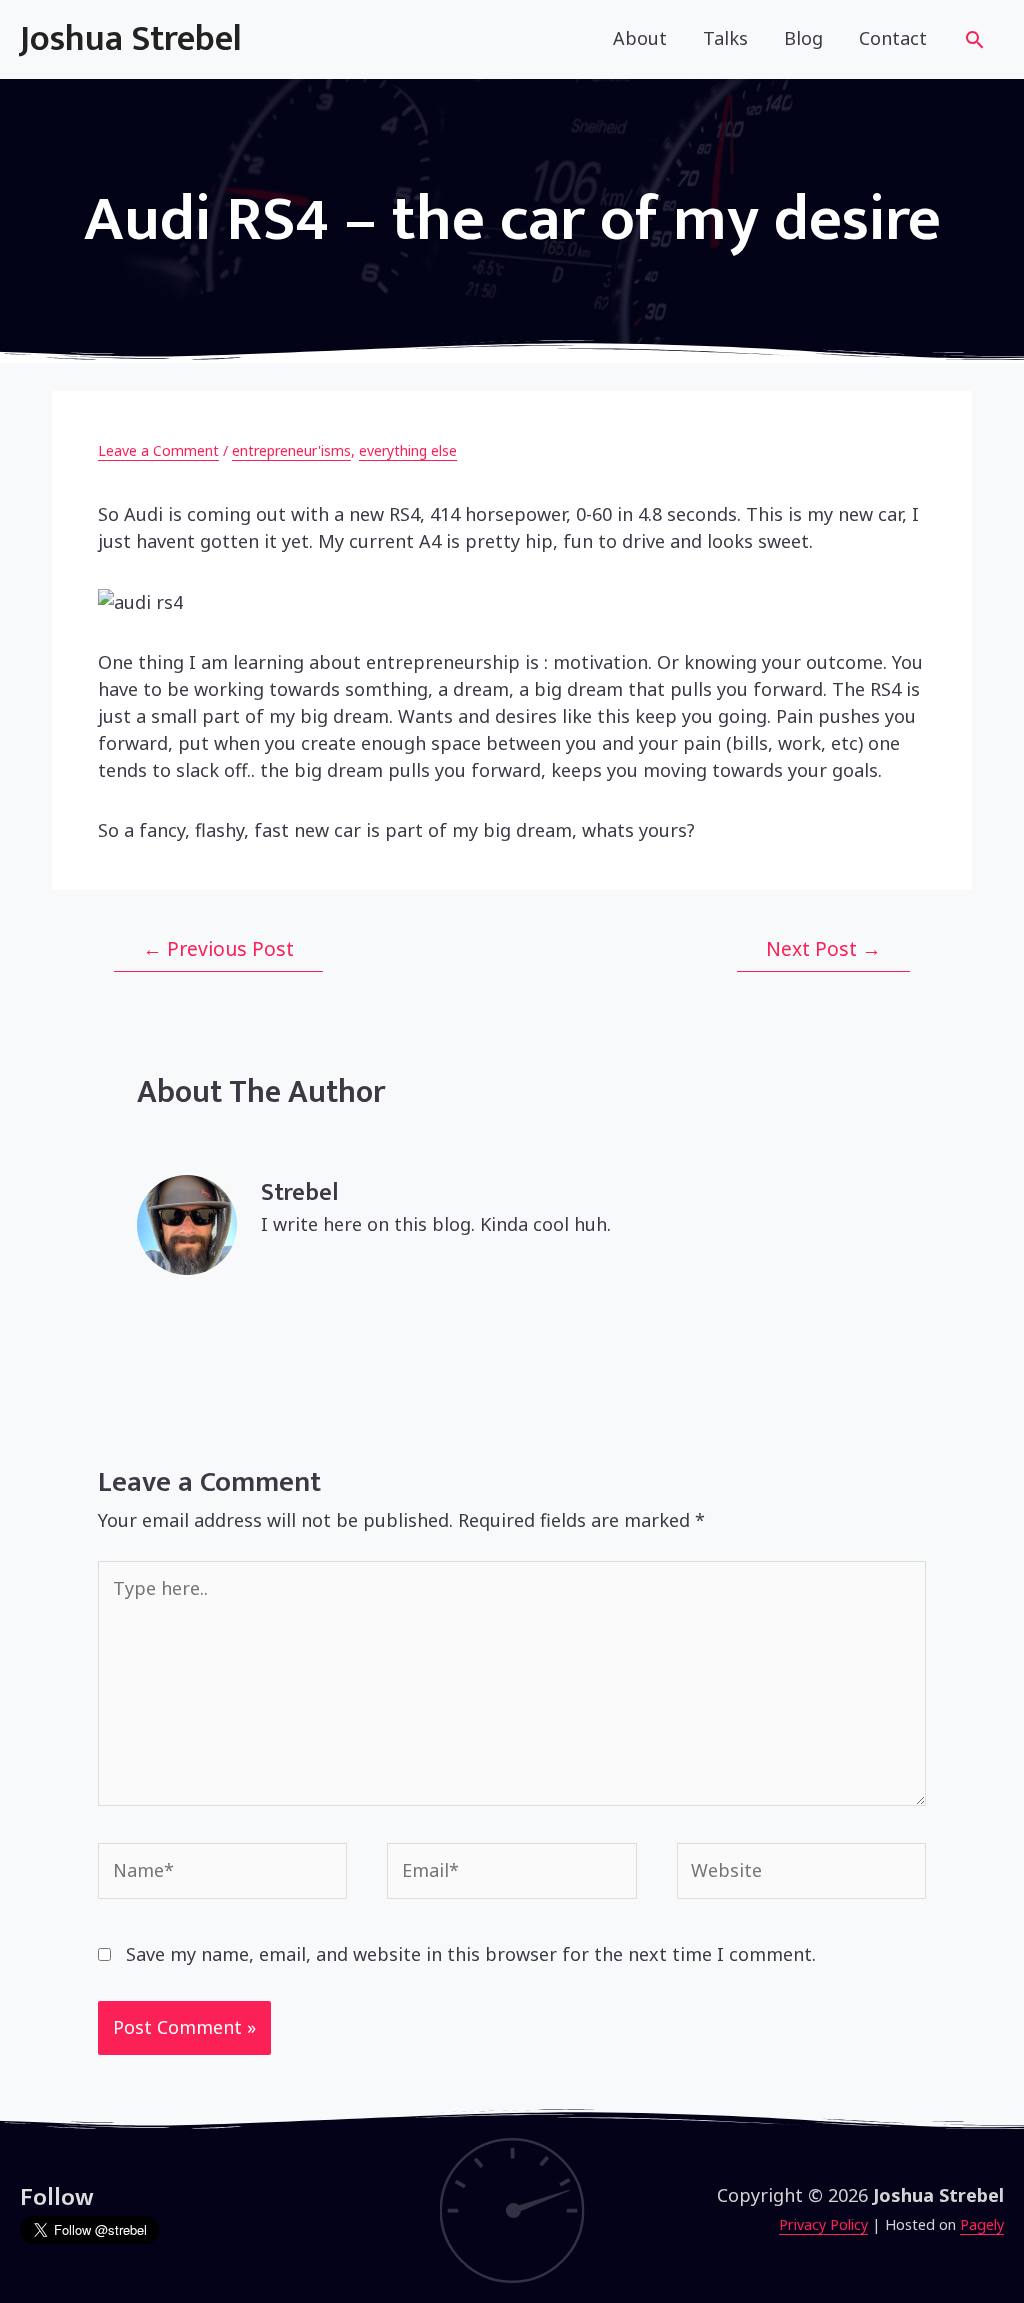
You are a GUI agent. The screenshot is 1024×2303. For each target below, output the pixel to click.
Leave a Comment (158, 450)
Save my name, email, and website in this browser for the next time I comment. (471, 1954)
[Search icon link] (974, 42)
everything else (408, 450)
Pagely (982, 2224)
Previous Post (218, 948)
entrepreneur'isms (291, 450)
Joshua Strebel (131, 39)
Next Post (823, 948)
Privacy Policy (823, 2224)
